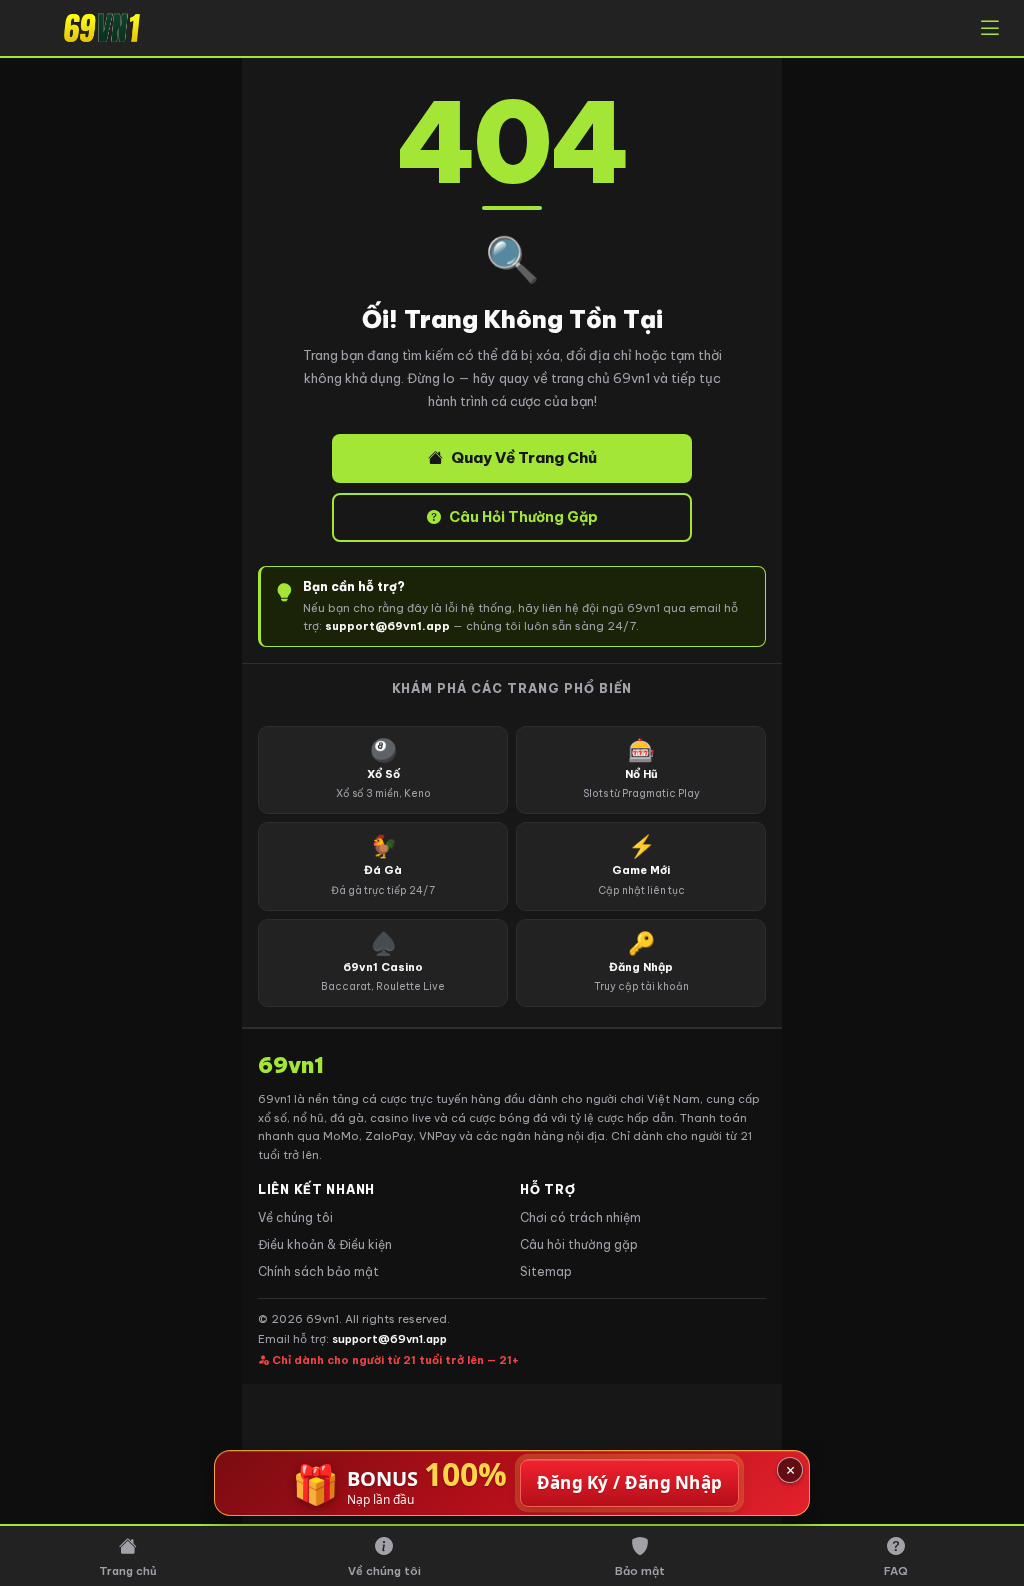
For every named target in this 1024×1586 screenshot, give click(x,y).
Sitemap (546, 1271)
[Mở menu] (990, 28)
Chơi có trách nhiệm (580, 1217)
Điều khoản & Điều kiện (325, 1244)
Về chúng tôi (295, 1217)
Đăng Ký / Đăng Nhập (630, 1482)
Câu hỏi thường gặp (579, 1244)
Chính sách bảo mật (318, 1271)
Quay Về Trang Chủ (524, 457)
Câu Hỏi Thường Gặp (523, 517)
